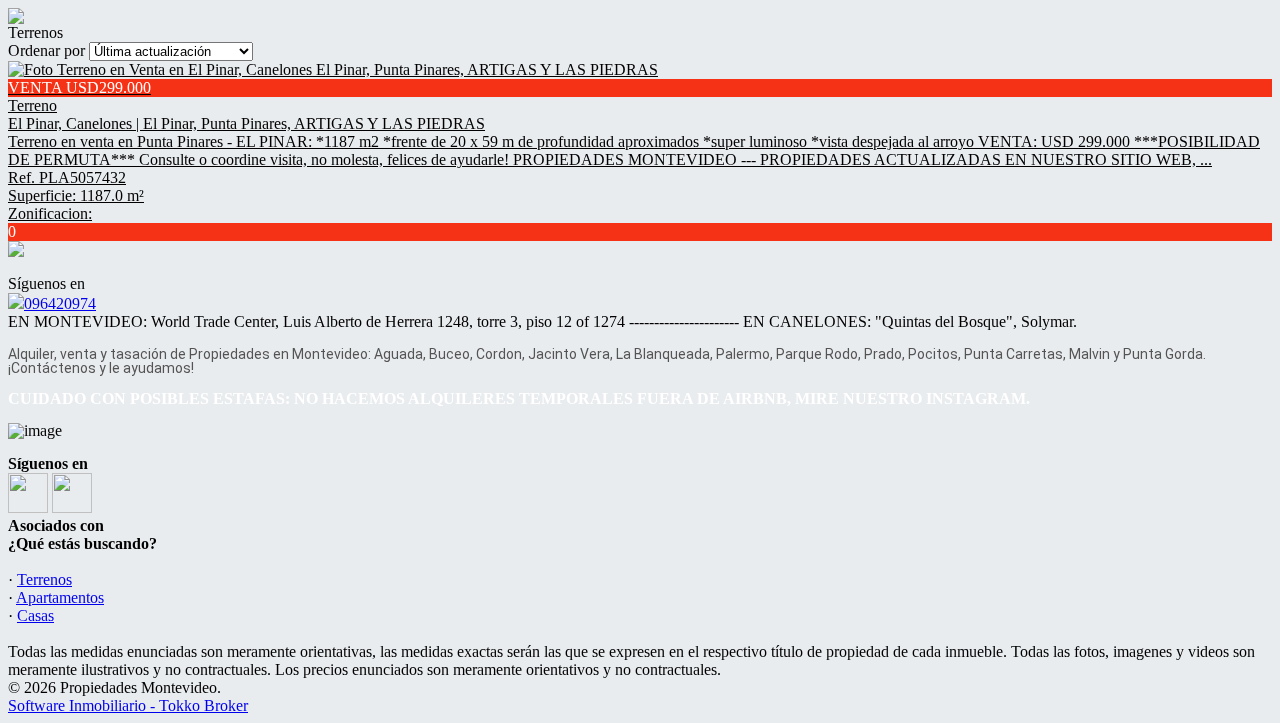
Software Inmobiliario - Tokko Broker (128, 705)
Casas (35, 615)
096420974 (60, 303)
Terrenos (44, 579)
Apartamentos (60, 597)
